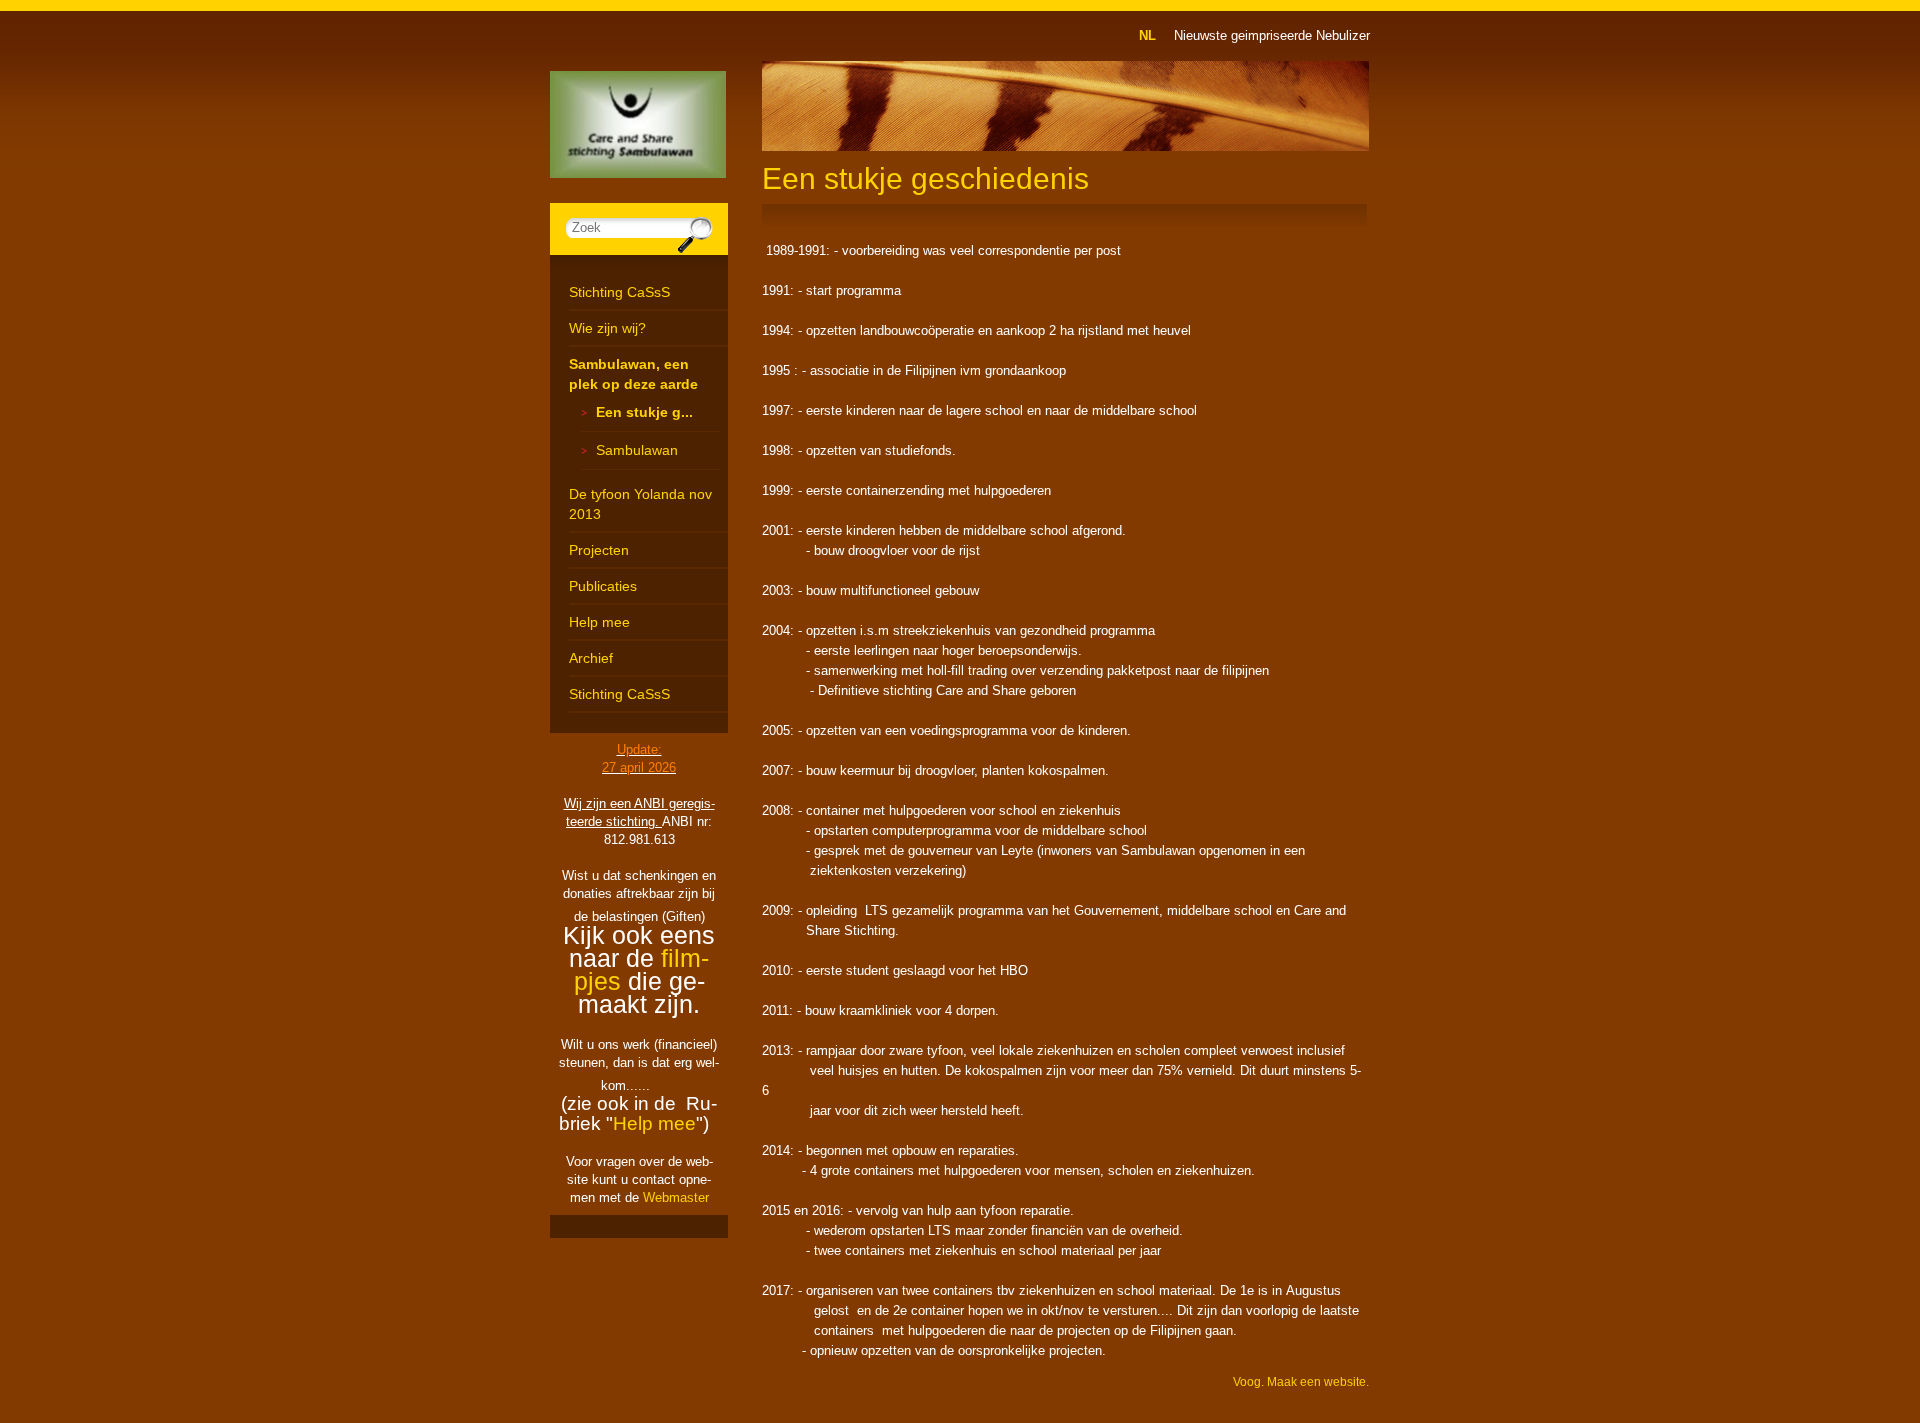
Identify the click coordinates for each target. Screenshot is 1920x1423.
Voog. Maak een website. (1301, 1382)
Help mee (599, 622)
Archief (591, 658)
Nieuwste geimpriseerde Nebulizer (1272, 35)
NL (1147, 35)
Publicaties (603, 586)
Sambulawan (637, 450)
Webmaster (676, 1197)
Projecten (599, 550)
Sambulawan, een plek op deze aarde (633, 374)
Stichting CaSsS (619, 292)
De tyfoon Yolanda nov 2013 (640, 504)
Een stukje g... (644, 412)
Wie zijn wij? (607, 328)
